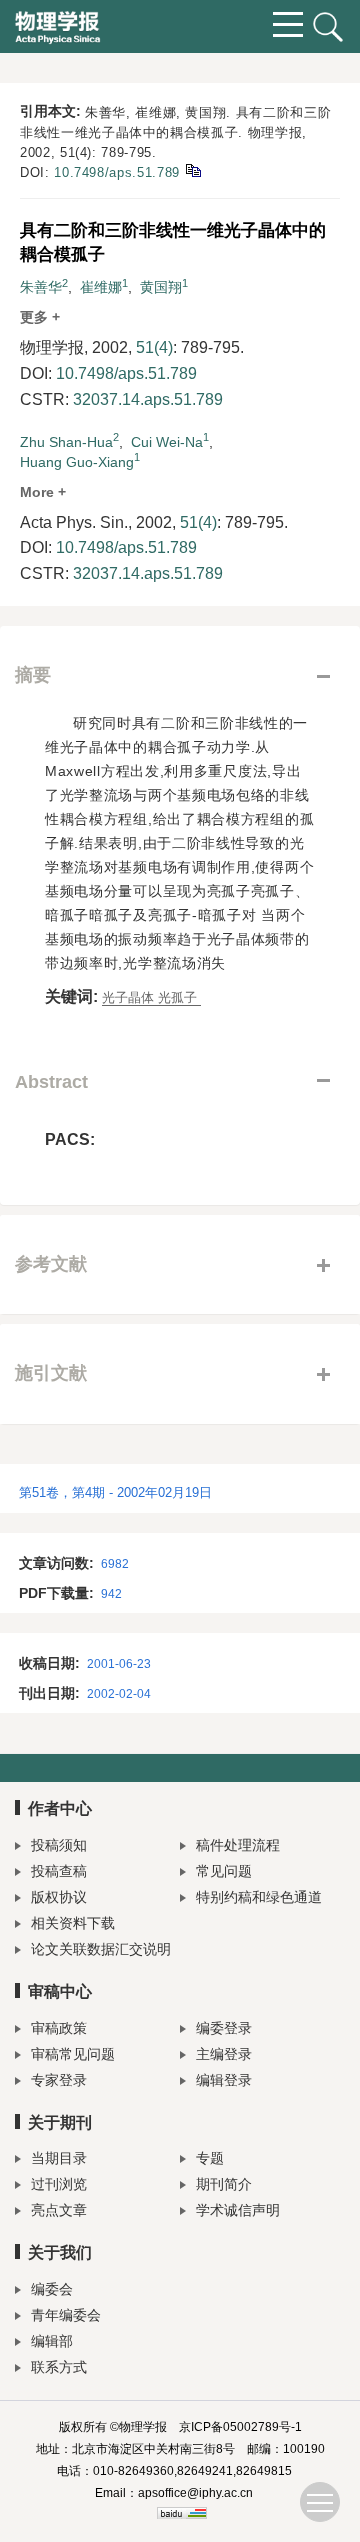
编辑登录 (224, 2080)
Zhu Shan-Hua (66, 442)
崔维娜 (101, 287)
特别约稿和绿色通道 (259, 1897)
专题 (210, 2158)
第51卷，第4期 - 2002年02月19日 (115, 1492)
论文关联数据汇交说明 (101, 1949)
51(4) (154, 347)
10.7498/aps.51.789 (117, 172)
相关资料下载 (73, 1923)
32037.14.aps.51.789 (148, 399)
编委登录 (224, 2028)
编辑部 (52, 2341)
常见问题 (224, 1871)
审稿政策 (59, 2028)
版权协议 (59, 1897)
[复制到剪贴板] (192, 169)
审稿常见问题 (73, 2054)
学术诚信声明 (238, 2210)
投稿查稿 (59, 1871)
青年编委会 (66, 2315)
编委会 (52, 2289)
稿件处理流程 (238, 1845)
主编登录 (224, 2054)
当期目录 (59, 2158)
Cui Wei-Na (167, 442)
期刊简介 (224, 2184)
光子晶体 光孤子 (151, 997)
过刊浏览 (59, 2184)
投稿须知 (59, 1845)
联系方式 (59, 2367)
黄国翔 (161, 287)
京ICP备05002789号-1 (240, 2427)
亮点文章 (59, 2210)
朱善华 (41, 287)
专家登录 (59, 2080)
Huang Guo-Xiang (77, 462)
